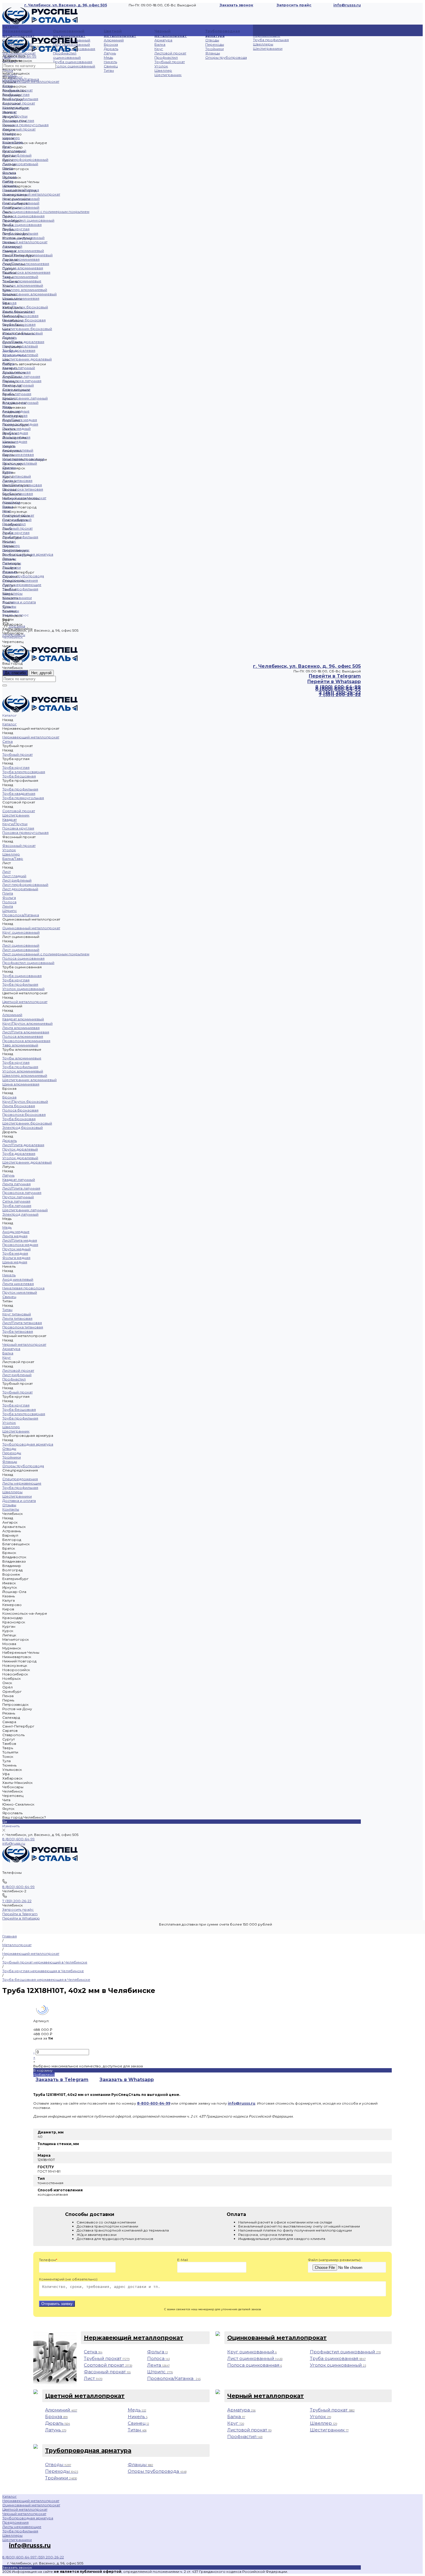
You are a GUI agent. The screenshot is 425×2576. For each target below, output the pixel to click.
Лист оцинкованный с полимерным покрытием (46, 212)
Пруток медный (16, 428)
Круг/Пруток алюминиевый (27, 255)
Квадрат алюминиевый (23, 251)
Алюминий (114, 40)
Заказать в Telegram (62, 2080)
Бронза (111, 44)
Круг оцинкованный (21, 199)
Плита (8, 168)
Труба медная (15, 433)
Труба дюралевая (19, 350)
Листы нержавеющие (267, 33)
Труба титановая (18, 494)
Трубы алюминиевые (22, 281)
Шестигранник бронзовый (27, 329)
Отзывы (9, 606)
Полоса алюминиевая (23, 268)
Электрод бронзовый (23, 333)
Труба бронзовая (19, 324)
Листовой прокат (170, 53)
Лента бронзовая (19, 311)
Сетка (8, 86)
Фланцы (213, 53)
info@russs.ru (14, 1843)
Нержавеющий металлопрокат (19, 33)
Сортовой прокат (19, 103)
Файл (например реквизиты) (334, 2260)
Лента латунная (16, 372)
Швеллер (163, 70)
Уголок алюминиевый (23, 285)
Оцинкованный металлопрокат (69, 33)
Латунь (110, 53)
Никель (110, 62)
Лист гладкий (14, 151)
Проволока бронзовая (24, 320)
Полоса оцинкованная (23, 216)
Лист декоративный (20, 164)
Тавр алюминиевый (20, 277)
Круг (159, 49)
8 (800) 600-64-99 (19, 1839)
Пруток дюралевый (20, 346)
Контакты (11, 611)
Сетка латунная (16, 389)
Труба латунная (17, 394)
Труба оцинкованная (73, 62)
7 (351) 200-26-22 (17, 1901)
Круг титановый (17, 476)
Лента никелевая (18, 454)
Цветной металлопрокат (120, 33)
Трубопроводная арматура (223, 33)
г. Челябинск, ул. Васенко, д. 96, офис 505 (66, 5)
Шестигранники (268, 48)
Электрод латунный (20, 402)
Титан (109, 70)
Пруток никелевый (20, 463)
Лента (8, 70)
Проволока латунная (22, 381)
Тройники (215, 49)
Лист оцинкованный (21, 203)
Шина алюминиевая (21, 298)
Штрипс (10, 186)
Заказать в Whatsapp (127, 2080)
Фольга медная (16, 437)
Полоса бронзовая (20, 316)
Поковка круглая (18, 120)
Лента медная (15, 415)
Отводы (212, 40)
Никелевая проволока (23, 459)
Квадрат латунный (19, 368)
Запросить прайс (294, 5)
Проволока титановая (23, 489)
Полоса (9, 177)
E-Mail (183, 2260)
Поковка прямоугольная (25, 125)
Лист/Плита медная (20, 420)
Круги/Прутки (15, 116)
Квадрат (10, 112)
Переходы (215, 44)
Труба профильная (271, 40)
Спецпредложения (20, 580)
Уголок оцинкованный (74, 66)
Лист (7, 146)
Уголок (161, 66)
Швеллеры (263, 44)
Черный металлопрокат (171, 33)
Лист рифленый (17, 155)
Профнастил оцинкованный (67, 55)
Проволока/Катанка (21, 190)
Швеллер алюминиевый (25, 290)
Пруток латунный (18, 385)
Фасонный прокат (19, 129)
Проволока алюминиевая (26, 272)
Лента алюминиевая (21, 259)
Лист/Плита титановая (22, 485)
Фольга (9, 173)
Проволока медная (20, 424)
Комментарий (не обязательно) (68, 2279)
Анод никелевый (18, 450)
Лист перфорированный (25, 159)
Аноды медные (16, 411)
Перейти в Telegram (335, 676)
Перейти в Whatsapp (334, 682)
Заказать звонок (236, 5)
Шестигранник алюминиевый (29, 294)
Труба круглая (16, 94)
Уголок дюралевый (20, 355)
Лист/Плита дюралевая (23, 342)
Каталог (16, 77)
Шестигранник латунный (25, 398)
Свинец (111, 66)
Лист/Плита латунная (21, 376)
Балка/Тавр (13, 142)
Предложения (15, 2522)
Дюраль (111, 49)
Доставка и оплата (19, 602)
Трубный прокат (170, 62)
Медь (108, 57)
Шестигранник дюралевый (27, 359)
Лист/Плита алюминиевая (26, 264)
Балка (160, 44)
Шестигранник (168, 75)
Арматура (163, 40)
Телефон (48, 2260)
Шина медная (15, 441)
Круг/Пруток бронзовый (25, 307)
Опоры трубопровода (226, 57)
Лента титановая (17, 481)
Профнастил (166, 57)
